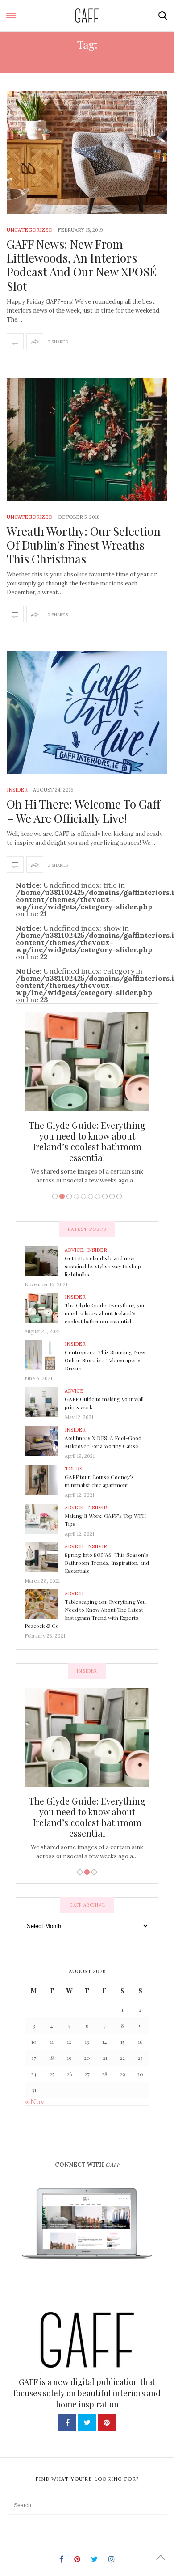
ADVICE (74, 1250)
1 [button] (55, 1196)
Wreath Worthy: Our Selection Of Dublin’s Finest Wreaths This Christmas (84, 545)
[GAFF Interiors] (87, 16)
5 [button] (83, 1196)
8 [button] (105, 1196)
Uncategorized (29, 230)
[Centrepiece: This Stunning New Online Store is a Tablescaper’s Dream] (45, 1354)
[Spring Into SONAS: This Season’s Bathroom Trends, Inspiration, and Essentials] (45, 1557)
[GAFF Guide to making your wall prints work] (45, 1401)
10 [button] (119, 1196)
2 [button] (62, 1196)
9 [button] (112, 1196)
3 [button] (69, 1196)
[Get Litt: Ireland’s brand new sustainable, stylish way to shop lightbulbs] (45, 1260)
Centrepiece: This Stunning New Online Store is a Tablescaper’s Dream (95, 1136)
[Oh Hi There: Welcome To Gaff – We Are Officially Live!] (87, 712)
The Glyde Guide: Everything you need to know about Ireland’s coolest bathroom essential (105, 1313)
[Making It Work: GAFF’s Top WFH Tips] (45, 1518)
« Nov (35, 2101)
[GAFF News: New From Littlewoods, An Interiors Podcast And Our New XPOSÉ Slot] (87, 153)
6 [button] (91, 1196)
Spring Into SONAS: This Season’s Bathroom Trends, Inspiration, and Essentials (107, 1563)
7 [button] (98, 1196)
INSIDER (17, 790)
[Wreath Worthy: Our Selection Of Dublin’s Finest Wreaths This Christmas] (87, 440)
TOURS (73, 1469)
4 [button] (76, 1196)
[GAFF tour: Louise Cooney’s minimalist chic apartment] (45, 1479)
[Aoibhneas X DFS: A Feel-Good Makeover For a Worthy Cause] (45, 1440)
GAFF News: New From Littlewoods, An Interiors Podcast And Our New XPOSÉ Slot (81, 265)
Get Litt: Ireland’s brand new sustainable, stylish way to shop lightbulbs (103, 1266)
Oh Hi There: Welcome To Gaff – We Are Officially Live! (83, 811)
